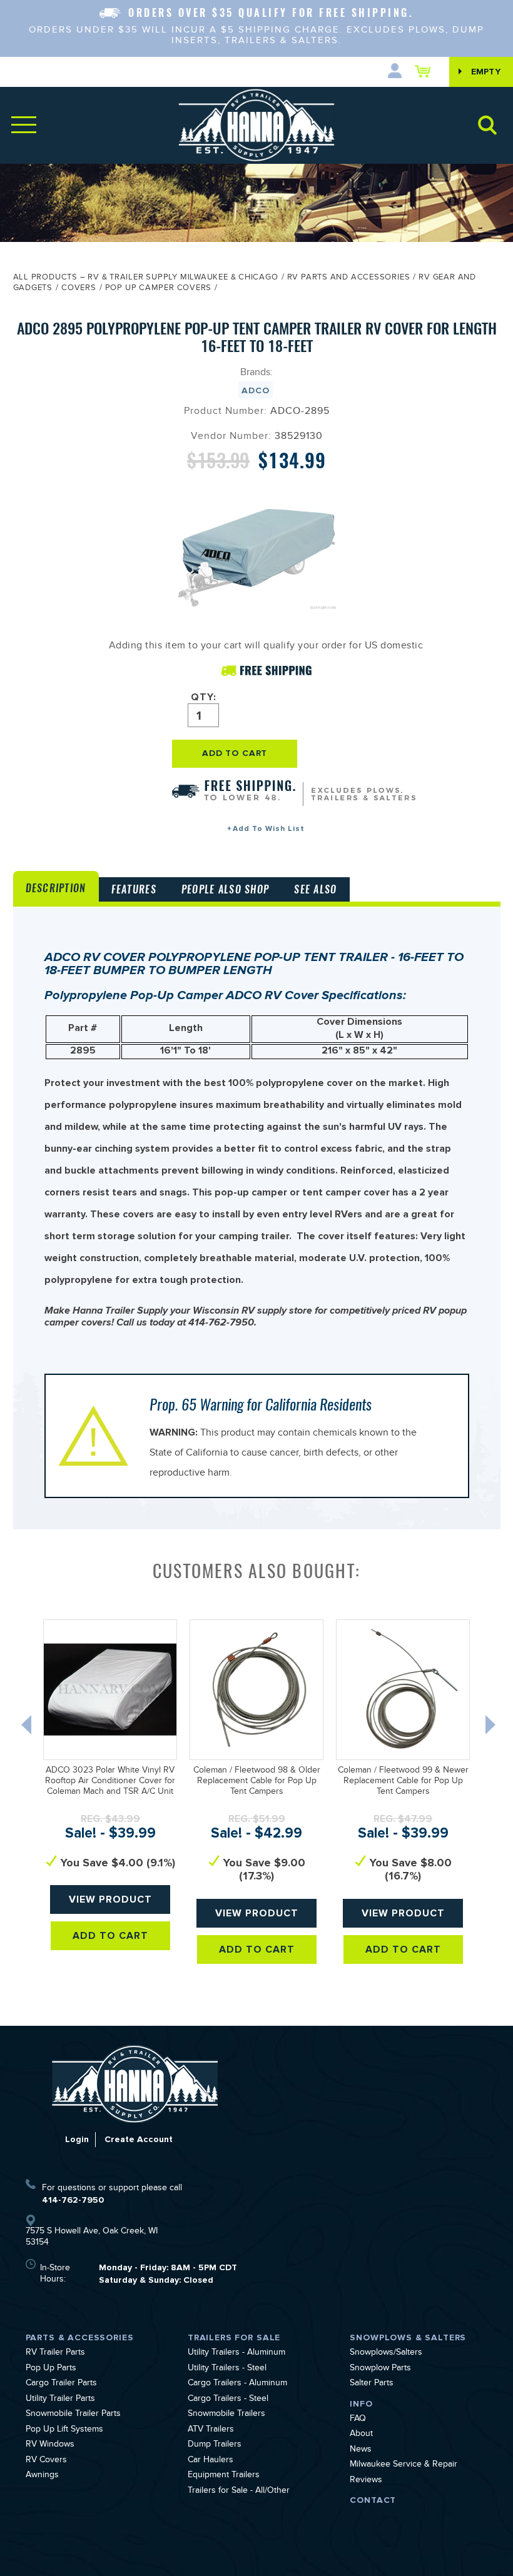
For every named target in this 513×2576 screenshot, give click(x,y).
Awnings (42, 2476)
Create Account (139, 2139)
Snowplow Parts (380, 2369)
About (361, 2435)
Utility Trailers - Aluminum (236, 2353)
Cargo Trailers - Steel (228, 2400)
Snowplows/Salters (386, 2353)
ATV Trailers (211, 2430)
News (361, 2450)
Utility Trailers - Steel (227, 2369)
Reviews (366, 2481)
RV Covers (46, 2461)
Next (492, 1728)
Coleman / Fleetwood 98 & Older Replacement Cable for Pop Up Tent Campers (257, 1782)
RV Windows (50, 2445)
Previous (28, 1728)
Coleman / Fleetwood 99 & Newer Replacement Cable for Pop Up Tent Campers (403, 1782)
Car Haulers (211, 2461)
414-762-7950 (73, 2200)
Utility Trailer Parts (60, 2400)
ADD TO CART (235, 753)
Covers (79, 289)
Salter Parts (372, 2384)
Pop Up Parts (51, 2369)
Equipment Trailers (224, 2476)
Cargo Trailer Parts (61, 2384)
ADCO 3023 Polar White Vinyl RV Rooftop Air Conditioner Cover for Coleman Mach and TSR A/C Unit (110, 1782)
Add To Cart (110, 1936)
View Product (110, 1899)
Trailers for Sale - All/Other (239, 2492)
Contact (373, 2500)
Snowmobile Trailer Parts (73, 2415)
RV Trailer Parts (55, 2353)
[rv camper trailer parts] (135, 2084)
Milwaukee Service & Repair (404, 2465)
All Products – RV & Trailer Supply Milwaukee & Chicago (146, 278)
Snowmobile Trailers (226, 2415)
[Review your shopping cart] (426, 71)
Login (77, 2139)
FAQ (358, 2420)
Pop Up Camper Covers (159, 289)
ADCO (255, 390)
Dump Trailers (215, 2445)
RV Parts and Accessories (349, 278)
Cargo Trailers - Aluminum (237, 2384)
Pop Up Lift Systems (64, 2430)
